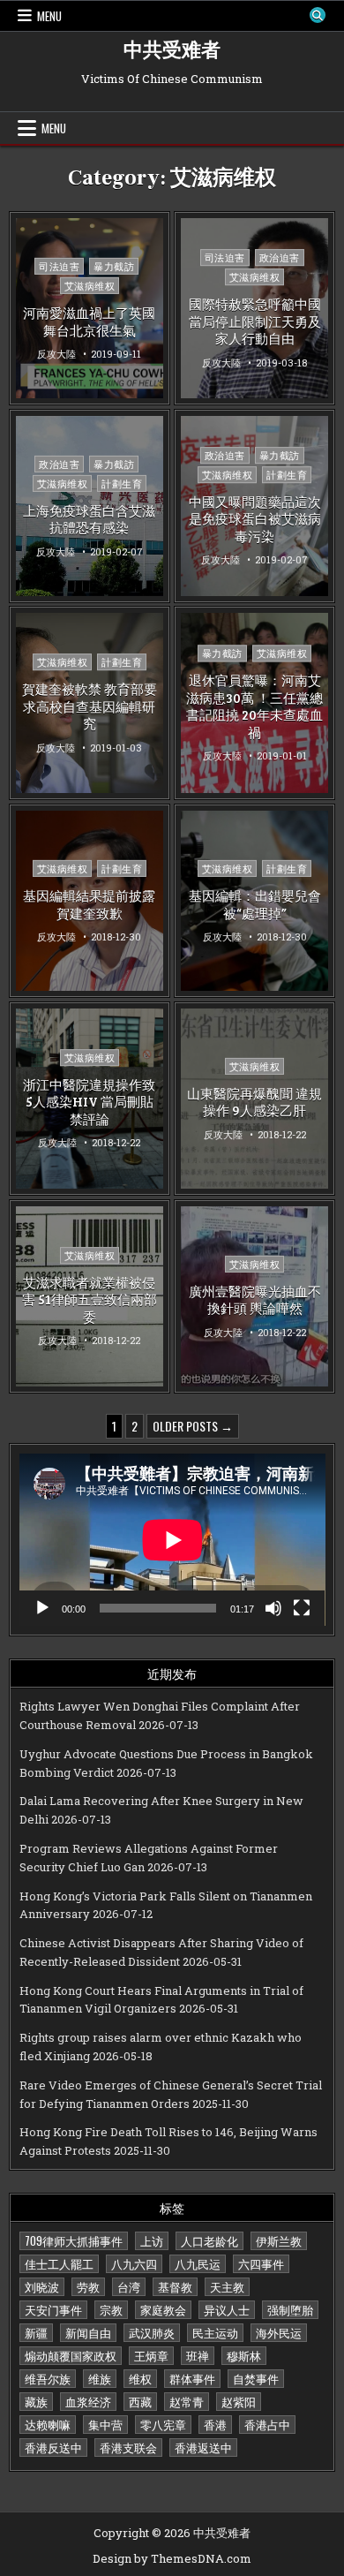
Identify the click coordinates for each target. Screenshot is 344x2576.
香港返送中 (203, 2447)
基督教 (175, 2286)
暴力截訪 (114, 266)
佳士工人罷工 (59, 2263)
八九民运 (198, 2263)
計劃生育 (122, 483)
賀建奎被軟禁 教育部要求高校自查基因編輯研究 (90, 707)
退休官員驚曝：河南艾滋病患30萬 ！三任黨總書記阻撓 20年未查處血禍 (254, 707)
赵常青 (187, 2401)
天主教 (227, 2286)
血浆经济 (88, 2401)
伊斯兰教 (279, 2240)
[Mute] (273, 1608)
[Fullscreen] (302, 1608)
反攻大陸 (56, 354)
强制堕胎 (290, 2309)
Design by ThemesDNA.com (172, 2558)
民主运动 (215, 2332)
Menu (49, 16)
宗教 (111, 2309)
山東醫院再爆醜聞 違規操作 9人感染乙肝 (254, 1102)
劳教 (88, 2286)
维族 (100, 2378)
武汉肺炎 (152, 2332)
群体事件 (192, 2378)
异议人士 (227, 2309)
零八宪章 (163, 2424)
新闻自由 (88, 2332)
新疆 (36, 2332)
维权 (140, 2378)
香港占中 (267, 2424)
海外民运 (279, 2332)
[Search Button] (318, 15)
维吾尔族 (48, 2378)
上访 (152, 2240)
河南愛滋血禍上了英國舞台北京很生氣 (89, 321)
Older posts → (193, 1426)
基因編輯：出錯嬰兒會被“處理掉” (255, 904)
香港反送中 (53, 2447)
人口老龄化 (209, 2240)
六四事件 (261, 2263)
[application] (172, 1540)
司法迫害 (59, 266)
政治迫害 (280, 257)
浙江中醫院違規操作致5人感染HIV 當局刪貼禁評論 (89, 1102)
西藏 (140, 2401)
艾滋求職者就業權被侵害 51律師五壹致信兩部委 (90, 1299)
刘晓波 (42, 2286)
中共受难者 (172, 50)
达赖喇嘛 (48, 2424)
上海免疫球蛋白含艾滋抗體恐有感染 (89, 519)
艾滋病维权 (90, 286)
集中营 (105, 2424)
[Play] (42, 1608)
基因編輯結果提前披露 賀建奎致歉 (89, 904)
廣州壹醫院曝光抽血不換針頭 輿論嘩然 (255, 1299)
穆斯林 (244, 2355)
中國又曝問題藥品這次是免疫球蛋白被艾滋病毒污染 (255, 519)
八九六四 (134, 2263)
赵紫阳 (239, 2401)
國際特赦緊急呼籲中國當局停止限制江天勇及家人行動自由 (255, 321)
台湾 (129, 2286)
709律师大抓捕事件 (74, 2240)
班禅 (198, 2355)
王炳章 (151, 2355)
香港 (215, 2424)
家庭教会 (163, 2309)
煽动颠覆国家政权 (71, 2355)
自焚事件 (256, 2378)
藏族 (36, 2401)
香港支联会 (128, 2447)
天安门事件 (53, 2309)
